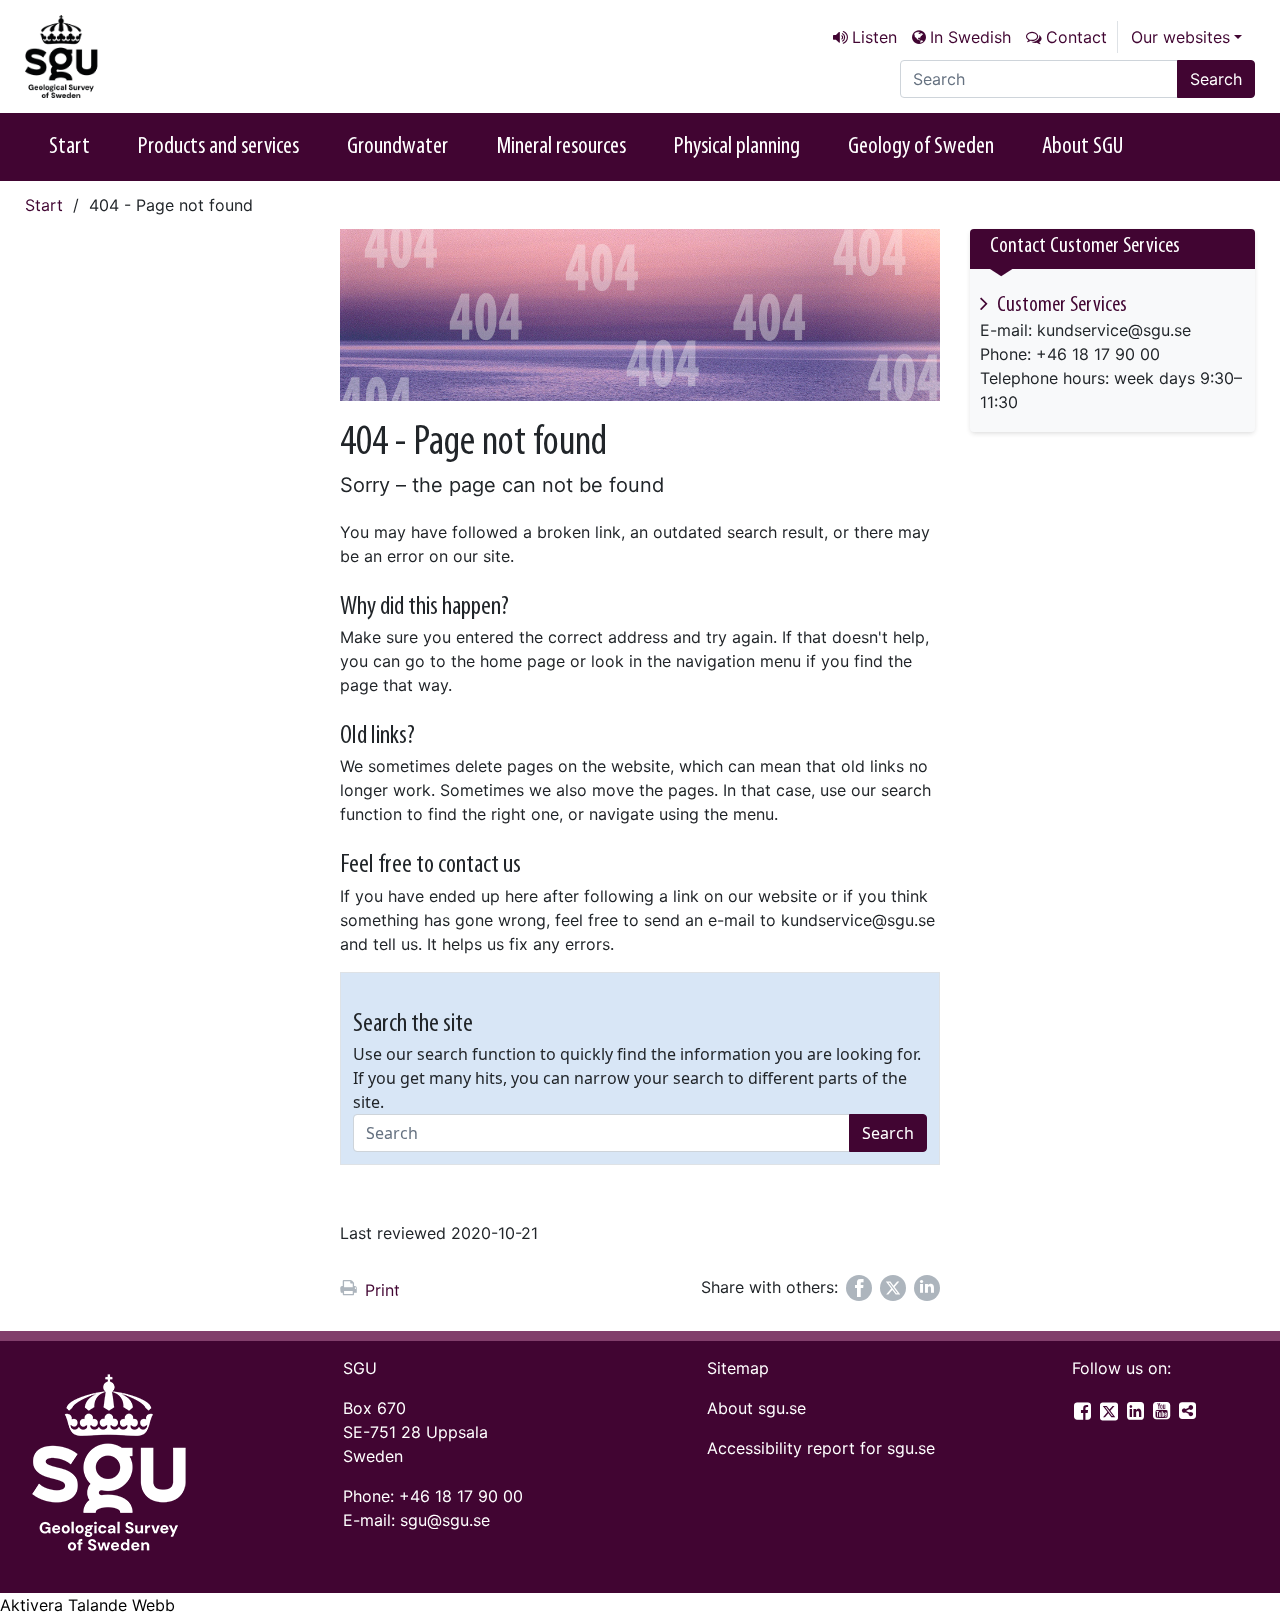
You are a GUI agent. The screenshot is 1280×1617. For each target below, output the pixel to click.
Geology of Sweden (921, 147)
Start (69, 147)
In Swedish (970, 37)
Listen (874, 37)
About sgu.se (756, 1408)
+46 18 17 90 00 (461, 1496)
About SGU (1082, 147)
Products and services (218, 147)
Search (1216, 79)
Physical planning (737, 147)
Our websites (1180, 37)
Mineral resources (561, 147)
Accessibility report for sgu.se (821, 1448)
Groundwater (397, 147)
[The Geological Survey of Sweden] (125, 56)
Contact (1076, 37)
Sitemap (738, 1368)
